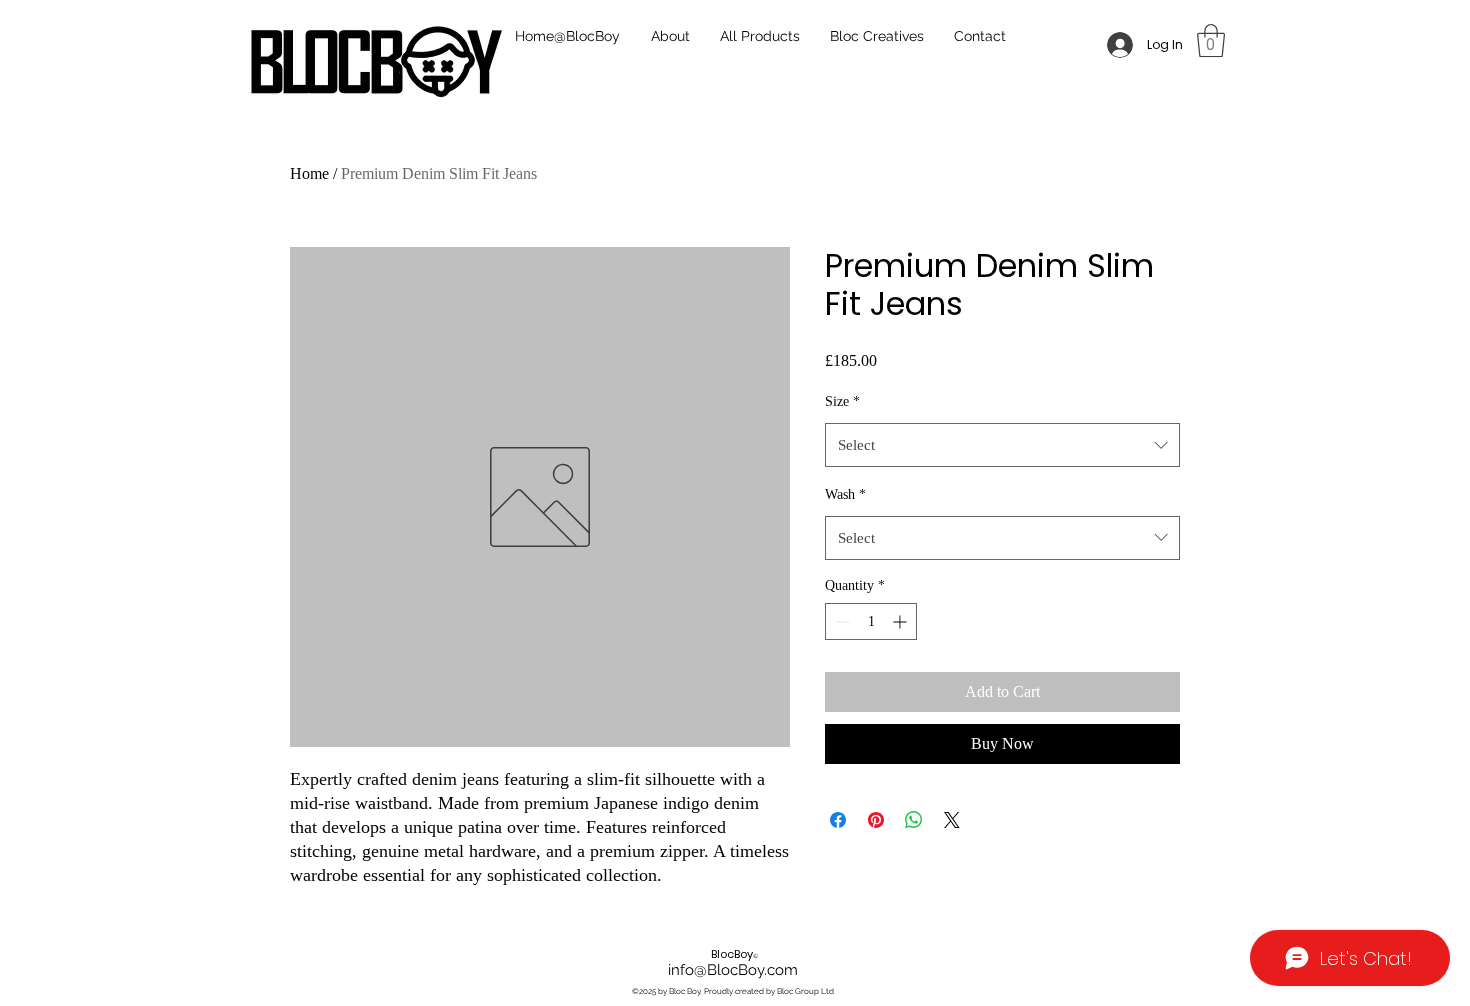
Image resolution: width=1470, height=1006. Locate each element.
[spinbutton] (871, 621)
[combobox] (1002, 445)
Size (842, 401)
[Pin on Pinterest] (876, 820)
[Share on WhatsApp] (914, 820)
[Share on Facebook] (838, 820)
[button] (1211, 40)
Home (309, 173)
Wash (845, 494)
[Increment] (901, 621)
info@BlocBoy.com (733, 970)
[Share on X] (952, 820)
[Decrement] (840, 621)
